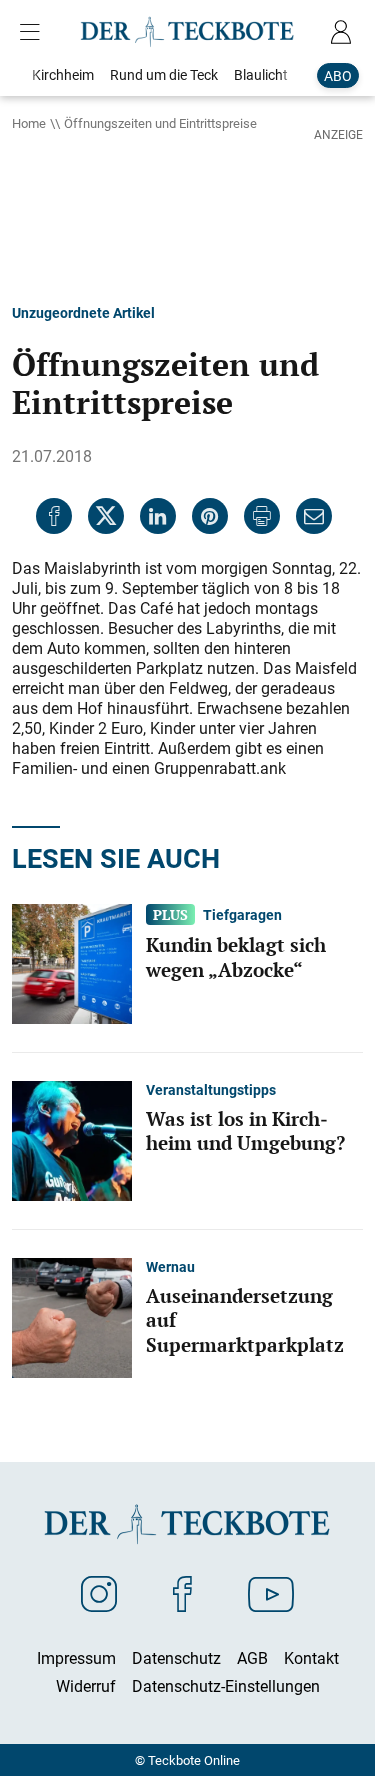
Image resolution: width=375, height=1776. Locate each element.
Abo (338, 75)
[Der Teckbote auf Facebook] (182, 1593)
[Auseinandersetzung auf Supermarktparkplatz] (72, 1316)
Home (29, 123)
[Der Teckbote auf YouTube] (271, 1593)
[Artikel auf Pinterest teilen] (210, 516)
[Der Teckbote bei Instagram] (99, 1593)
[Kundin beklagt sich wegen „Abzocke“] (72, 962)
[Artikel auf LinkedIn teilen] (158, 516)
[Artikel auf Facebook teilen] (54, 516)
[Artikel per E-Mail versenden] (314, 516)
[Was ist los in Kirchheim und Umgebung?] (72, 1139)
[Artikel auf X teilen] (106, 516)
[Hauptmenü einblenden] (34, 32)
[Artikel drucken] (262, 516)
